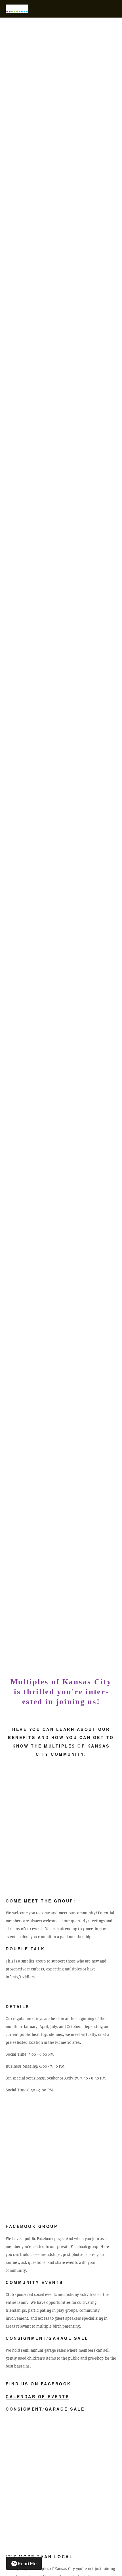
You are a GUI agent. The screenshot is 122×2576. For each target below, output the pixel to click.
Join (61, 845)
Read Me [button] (27, 2563)
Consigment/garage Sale (45, 2409)
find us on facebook (38, 2384)
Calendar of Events (37, 2396)
